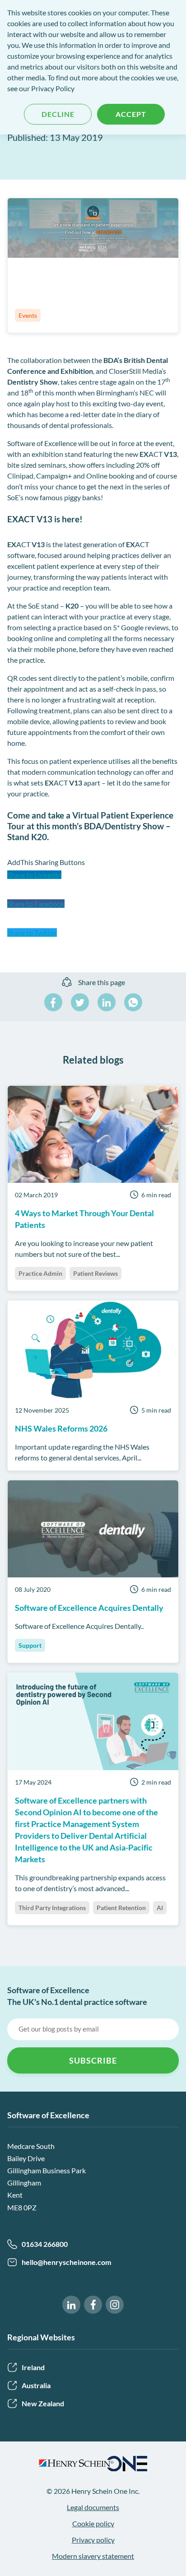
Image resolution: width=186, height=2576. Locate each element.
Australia (36, 2385)
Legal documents (93, 2507)
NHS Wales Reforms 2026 (61, 1428)
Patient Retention (121, 1908)
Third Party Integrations (52, 1908)
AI (160, 1908)
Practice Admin (40, 1273)
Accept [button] (131, 114)
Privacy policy (93, 2540)
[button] (93, 883)
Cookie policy (93, 2523)
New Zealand (43, 2403)
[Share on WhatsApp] (133, 1002)
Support (30, 1645)
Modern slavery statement (93, 2556)
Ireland (33, 2367)
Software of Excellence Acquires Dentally (89, 1608)
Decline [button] (58, 114)
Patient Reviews (95, 1273)
